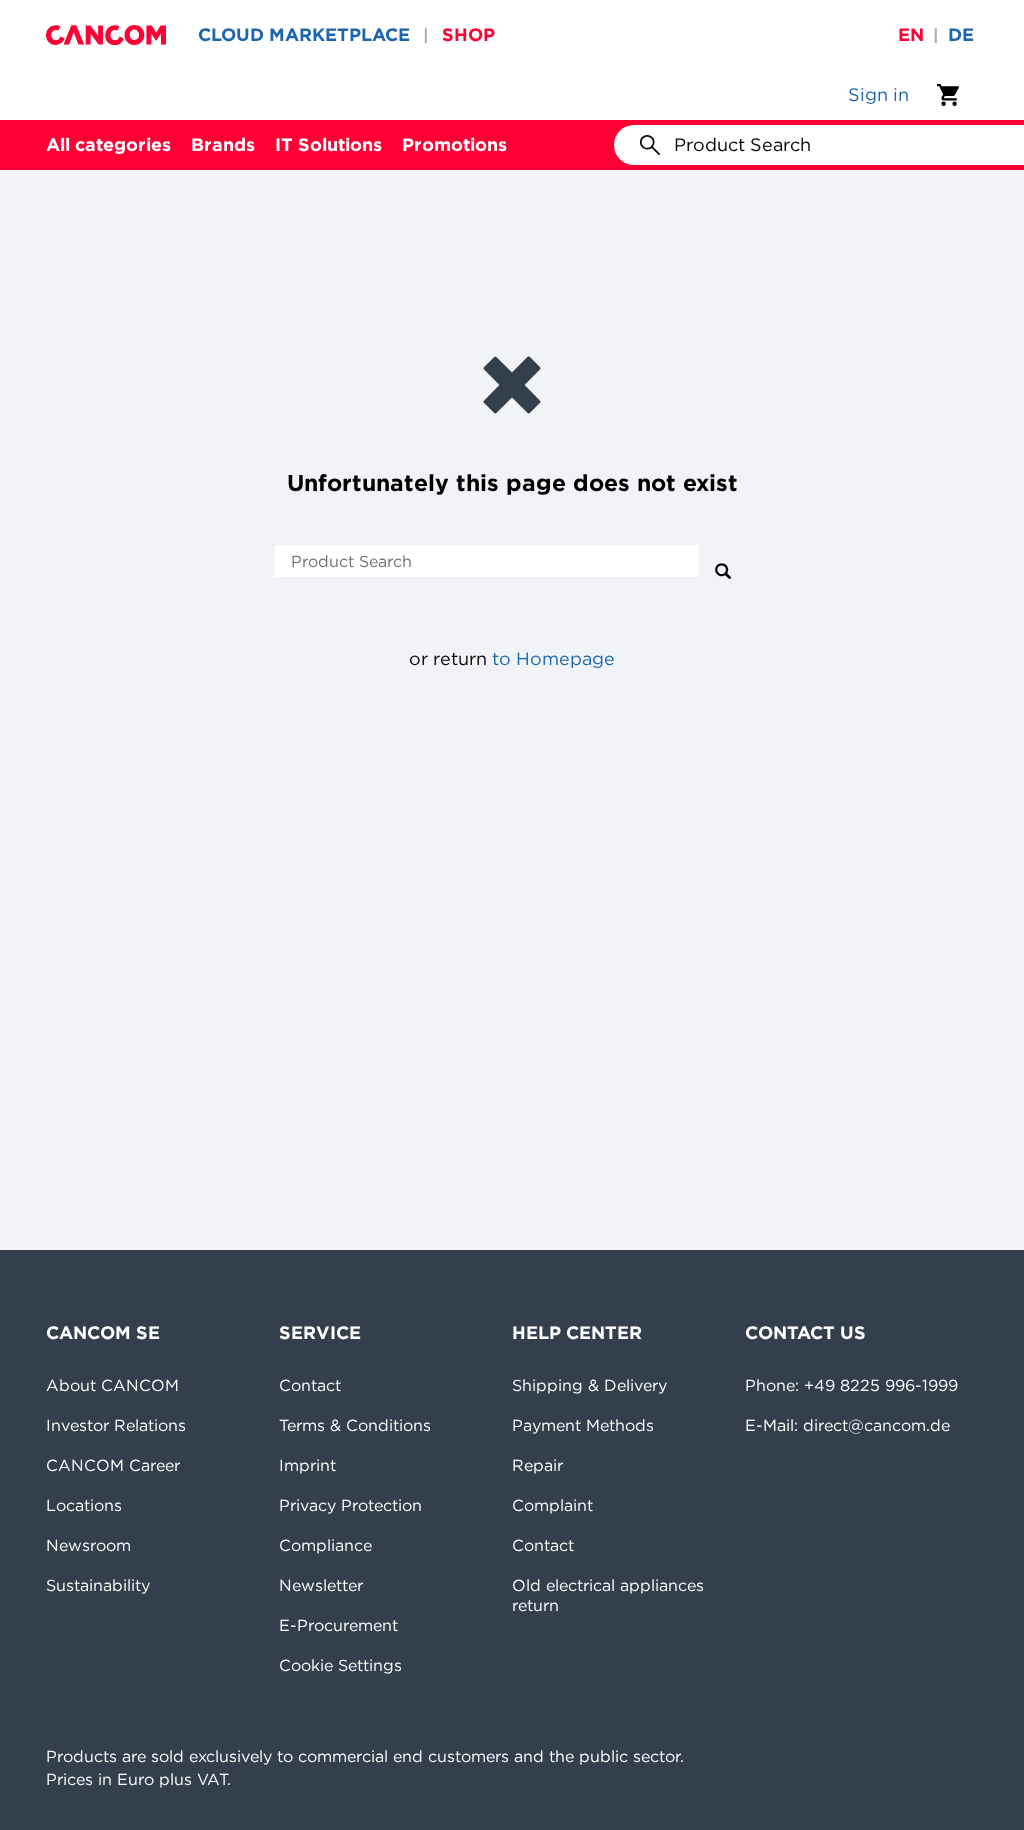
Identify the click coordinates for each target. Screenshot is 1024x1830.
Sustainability (98, 1585)
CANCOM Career (113, 1465)
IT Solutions (328, 144)
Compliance (325, 1545)
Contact (310, 1385)
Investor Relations (116, 1425)
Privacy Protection (350, 1505)
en (911, 34)
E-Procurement (338, 1625)
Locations (84, 1505)
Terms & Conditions (355, 1425)
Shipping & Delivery (589, 1385)
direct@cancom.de (876, 1425)
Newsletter (321, 1585)
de (961, 34)
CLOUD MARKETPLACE (304, 34)
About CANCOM (112, 1385)
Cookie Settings (340, 1665)
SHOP (468, 34)
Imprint (307, 1465)
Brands (223, 144)
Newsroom (88, 1545)
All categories (108, 144)
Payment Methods (583, 1425)
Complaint (552, 1505)
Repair (537, 1465)
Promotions (454, 144)
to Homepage (553, 658)
